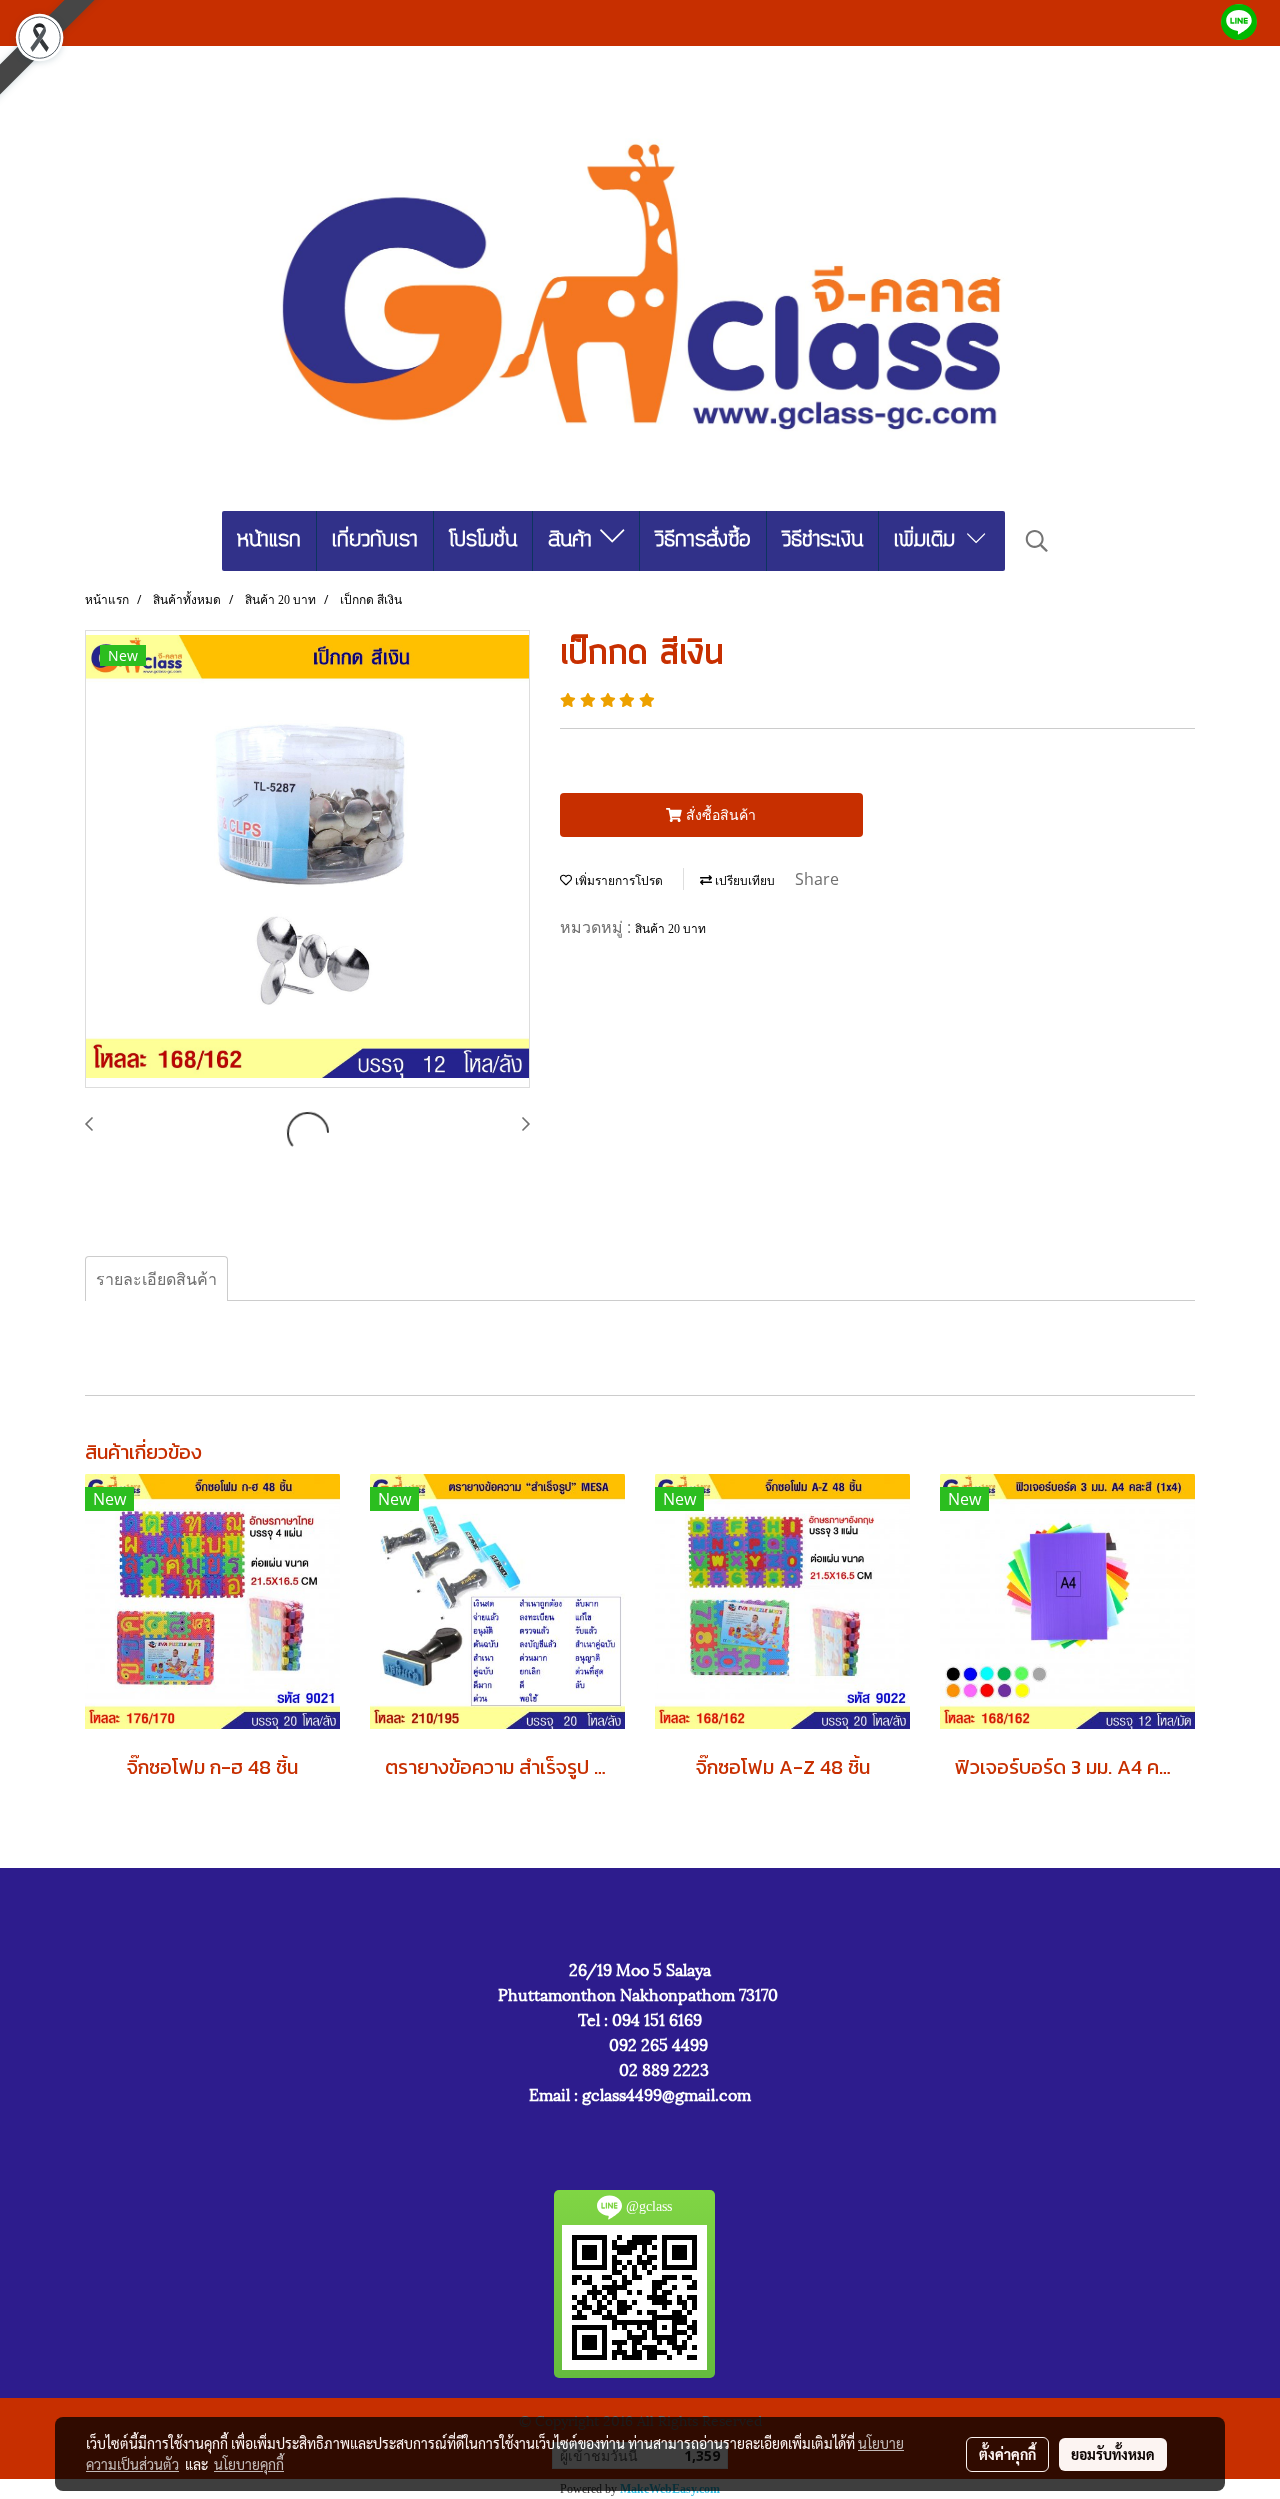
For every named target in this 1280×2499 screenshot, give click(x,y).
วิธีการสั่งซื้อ (703, 540)
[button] (1037, 541)
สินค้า (574, 540)
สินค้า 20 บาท (670, 929)
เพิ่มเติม (928, 540)
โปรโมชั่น (483, 540)
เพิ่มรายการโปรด (617, 881)
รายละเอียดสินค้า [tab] (156, 1279)
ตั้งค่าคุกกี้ (1007, 2454)
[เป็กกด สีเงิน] (307, 860)
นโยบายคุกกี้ (249, 2464)
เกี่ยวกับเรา (375, 540)
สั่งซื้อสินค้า (719, 814)
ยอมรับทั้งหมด (1113, 2454)
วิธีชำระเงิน (822, 540)
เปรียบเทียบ (743, 881)
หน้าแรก (269, 540)
